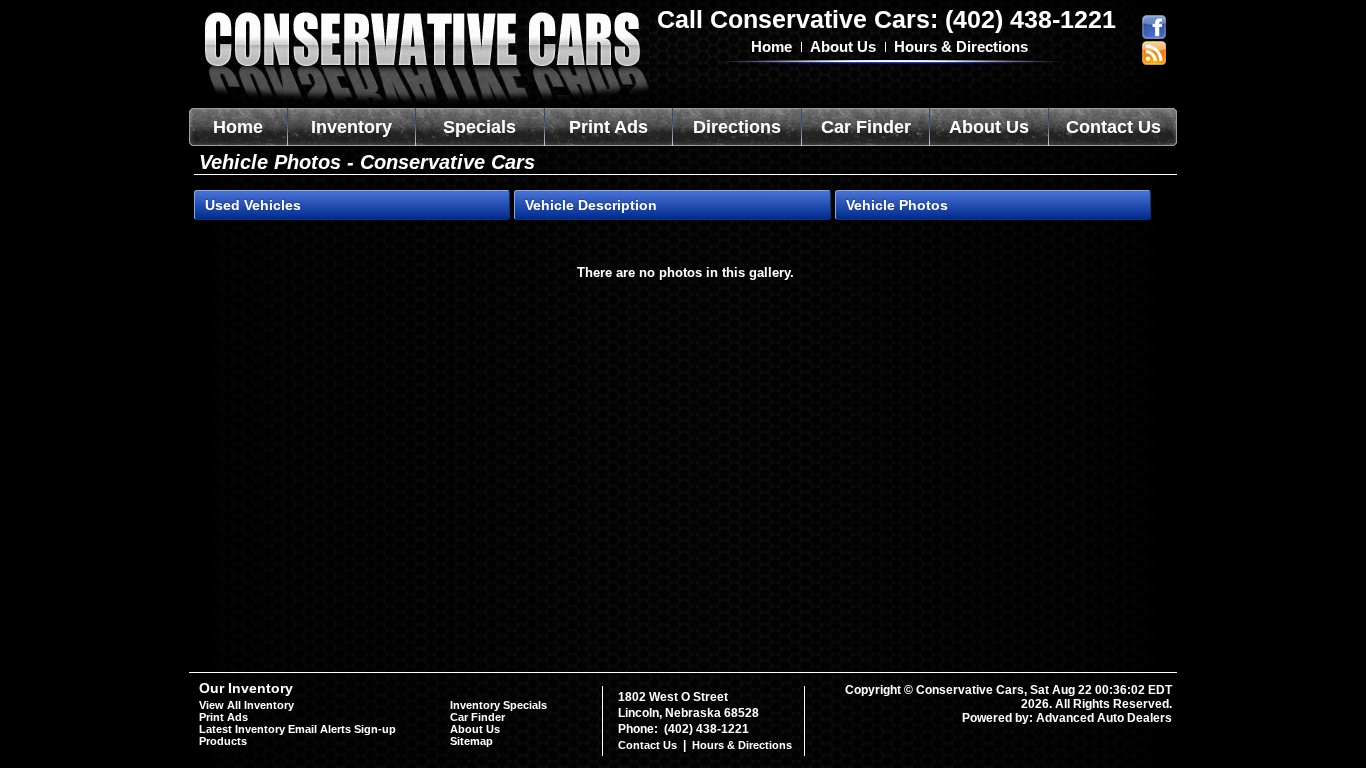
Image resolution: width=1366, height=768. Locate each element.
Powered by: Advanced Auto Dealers (1067, 718)
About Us (843, 46)
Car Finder (866, 127)
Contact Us (1113, 127)
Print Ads (608, 127)
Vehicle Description (591, 205)
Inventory (351, 127)
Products (223, 741)
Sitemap (471, 741)
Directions (737, 127)
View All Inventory (246, 705)
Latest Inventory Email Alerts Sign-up (297, 729)
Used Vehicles (253, 205)
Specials (479, 127)
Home (771, 46)
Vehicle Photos (897, 205)
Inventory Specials (498, 705)
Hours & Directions (961, 46)
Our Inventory (246, 688)
